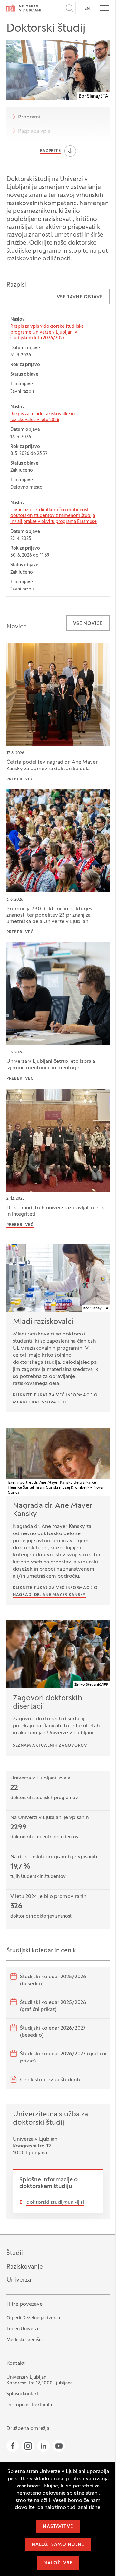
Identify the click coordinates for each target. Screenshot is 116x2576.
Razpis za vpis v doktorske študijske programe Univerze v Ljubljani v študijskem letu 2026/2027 (47, 332)
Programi (29, 117)
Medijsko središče (25, 2340)
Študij (15, 2253)
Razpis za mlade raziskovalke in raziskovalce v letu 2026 (43, 417)
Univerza (19, 2280)
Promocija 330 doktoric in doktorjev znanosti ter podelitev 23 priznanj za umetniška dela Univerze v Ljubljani (50, 915)
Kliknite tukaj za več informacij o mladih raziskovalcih (55, 1399)
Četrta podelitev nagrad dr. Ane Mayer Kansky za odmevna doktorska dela (52, 766)
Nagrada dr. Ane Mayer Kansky (53, 1510)
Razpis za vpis (34, 131)
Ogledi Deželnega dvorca (33, 2318)
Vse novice (88, 624)
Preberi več (20, 779)
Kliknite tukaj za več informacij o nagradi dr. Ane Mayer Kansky (55, 1591)
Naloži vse (58, 2563)
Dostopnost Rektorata (29, 2405)
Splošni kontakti (23, 2394)
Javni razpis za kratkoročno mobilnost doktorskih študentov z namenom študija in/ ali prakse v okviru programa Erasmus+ (53, 516)
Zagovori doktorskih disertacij (48, 1703)
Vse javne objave (80, 297)
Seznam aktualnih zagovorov (50, 1746)
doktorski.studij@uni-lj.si (55, 2203)
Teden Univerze (23, 2329)
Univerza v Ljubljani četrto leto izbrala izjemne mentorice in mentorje (51, 1065)
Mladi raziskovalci (43, 1322)
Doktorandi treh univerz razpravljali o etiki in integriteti (56, 1211)
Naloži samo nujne (58, 2545)
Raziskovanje (25, 2267)
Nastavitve (58, 2527)
